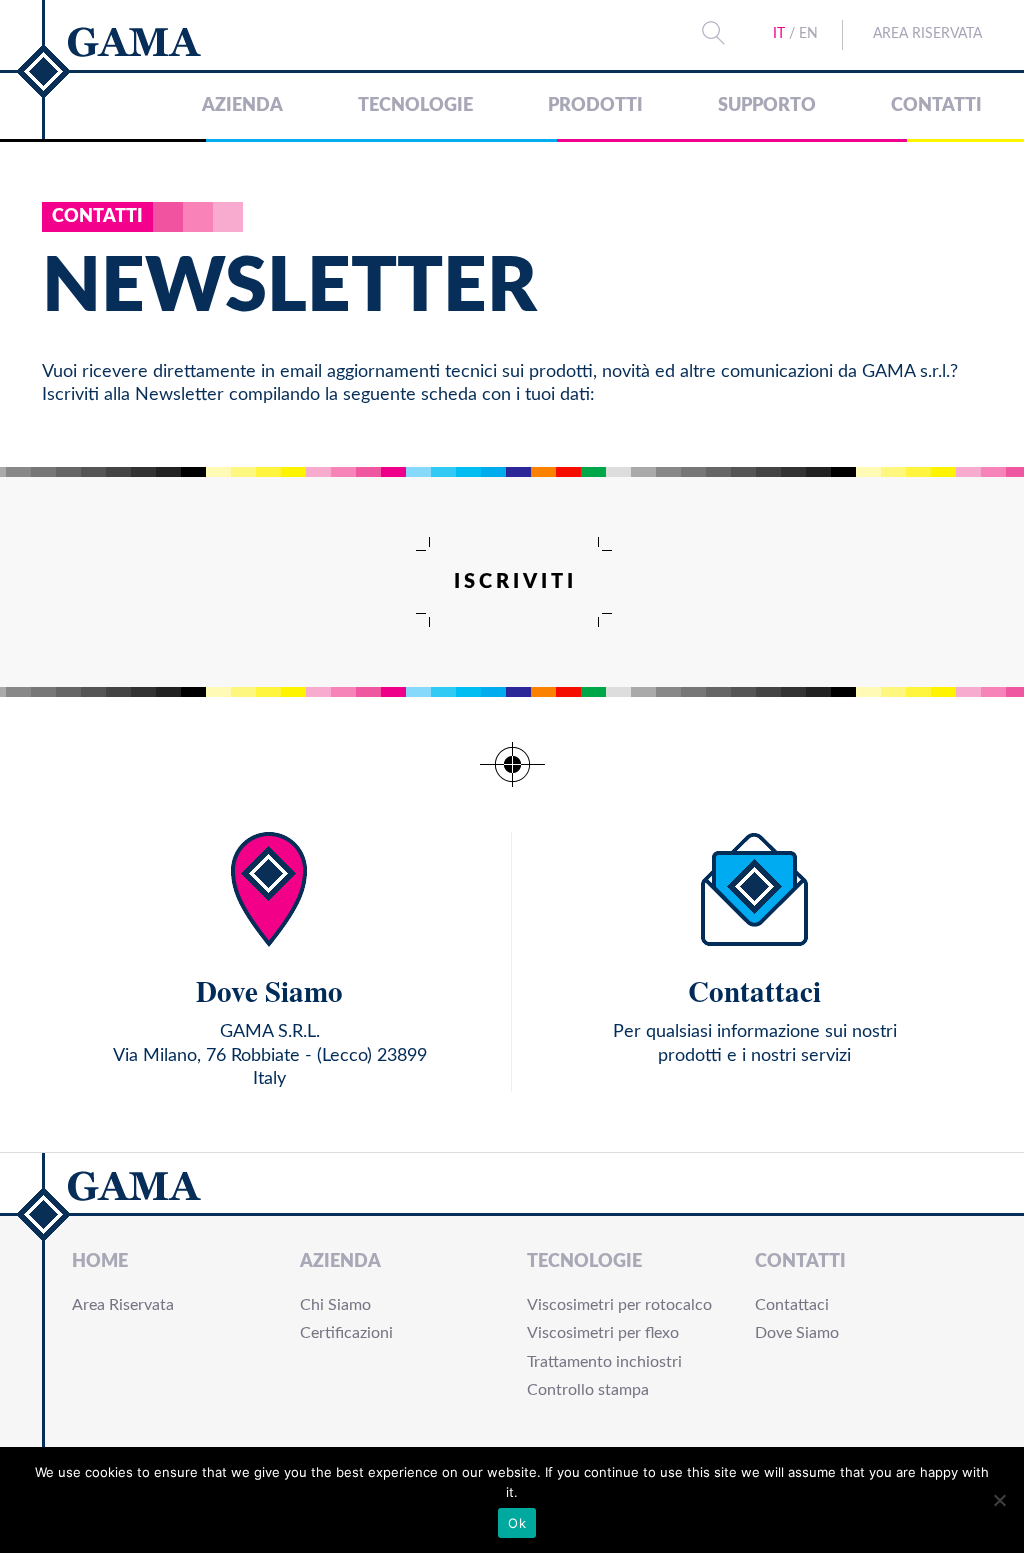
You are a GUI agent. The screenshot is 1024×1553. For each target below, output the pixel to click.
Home (100, 1262)
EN (808, 34)
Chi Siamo (335, 1305)
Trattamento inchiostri (604, 1362)
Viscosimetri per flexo (603, 1333)
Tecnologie (415, 106)
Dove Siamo (797, 1333)
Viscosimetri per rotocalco (619, 1305)
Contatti (936, 106)
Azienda (242, 106)
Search (713, 33)
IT (779, 34)
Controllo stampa (588, 1390)
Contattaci (792, 1305)
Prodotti (595, 106)
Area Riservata (927, 34)
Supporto (767, 106)
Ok (517, 1523)
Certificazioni (346, 1333)
